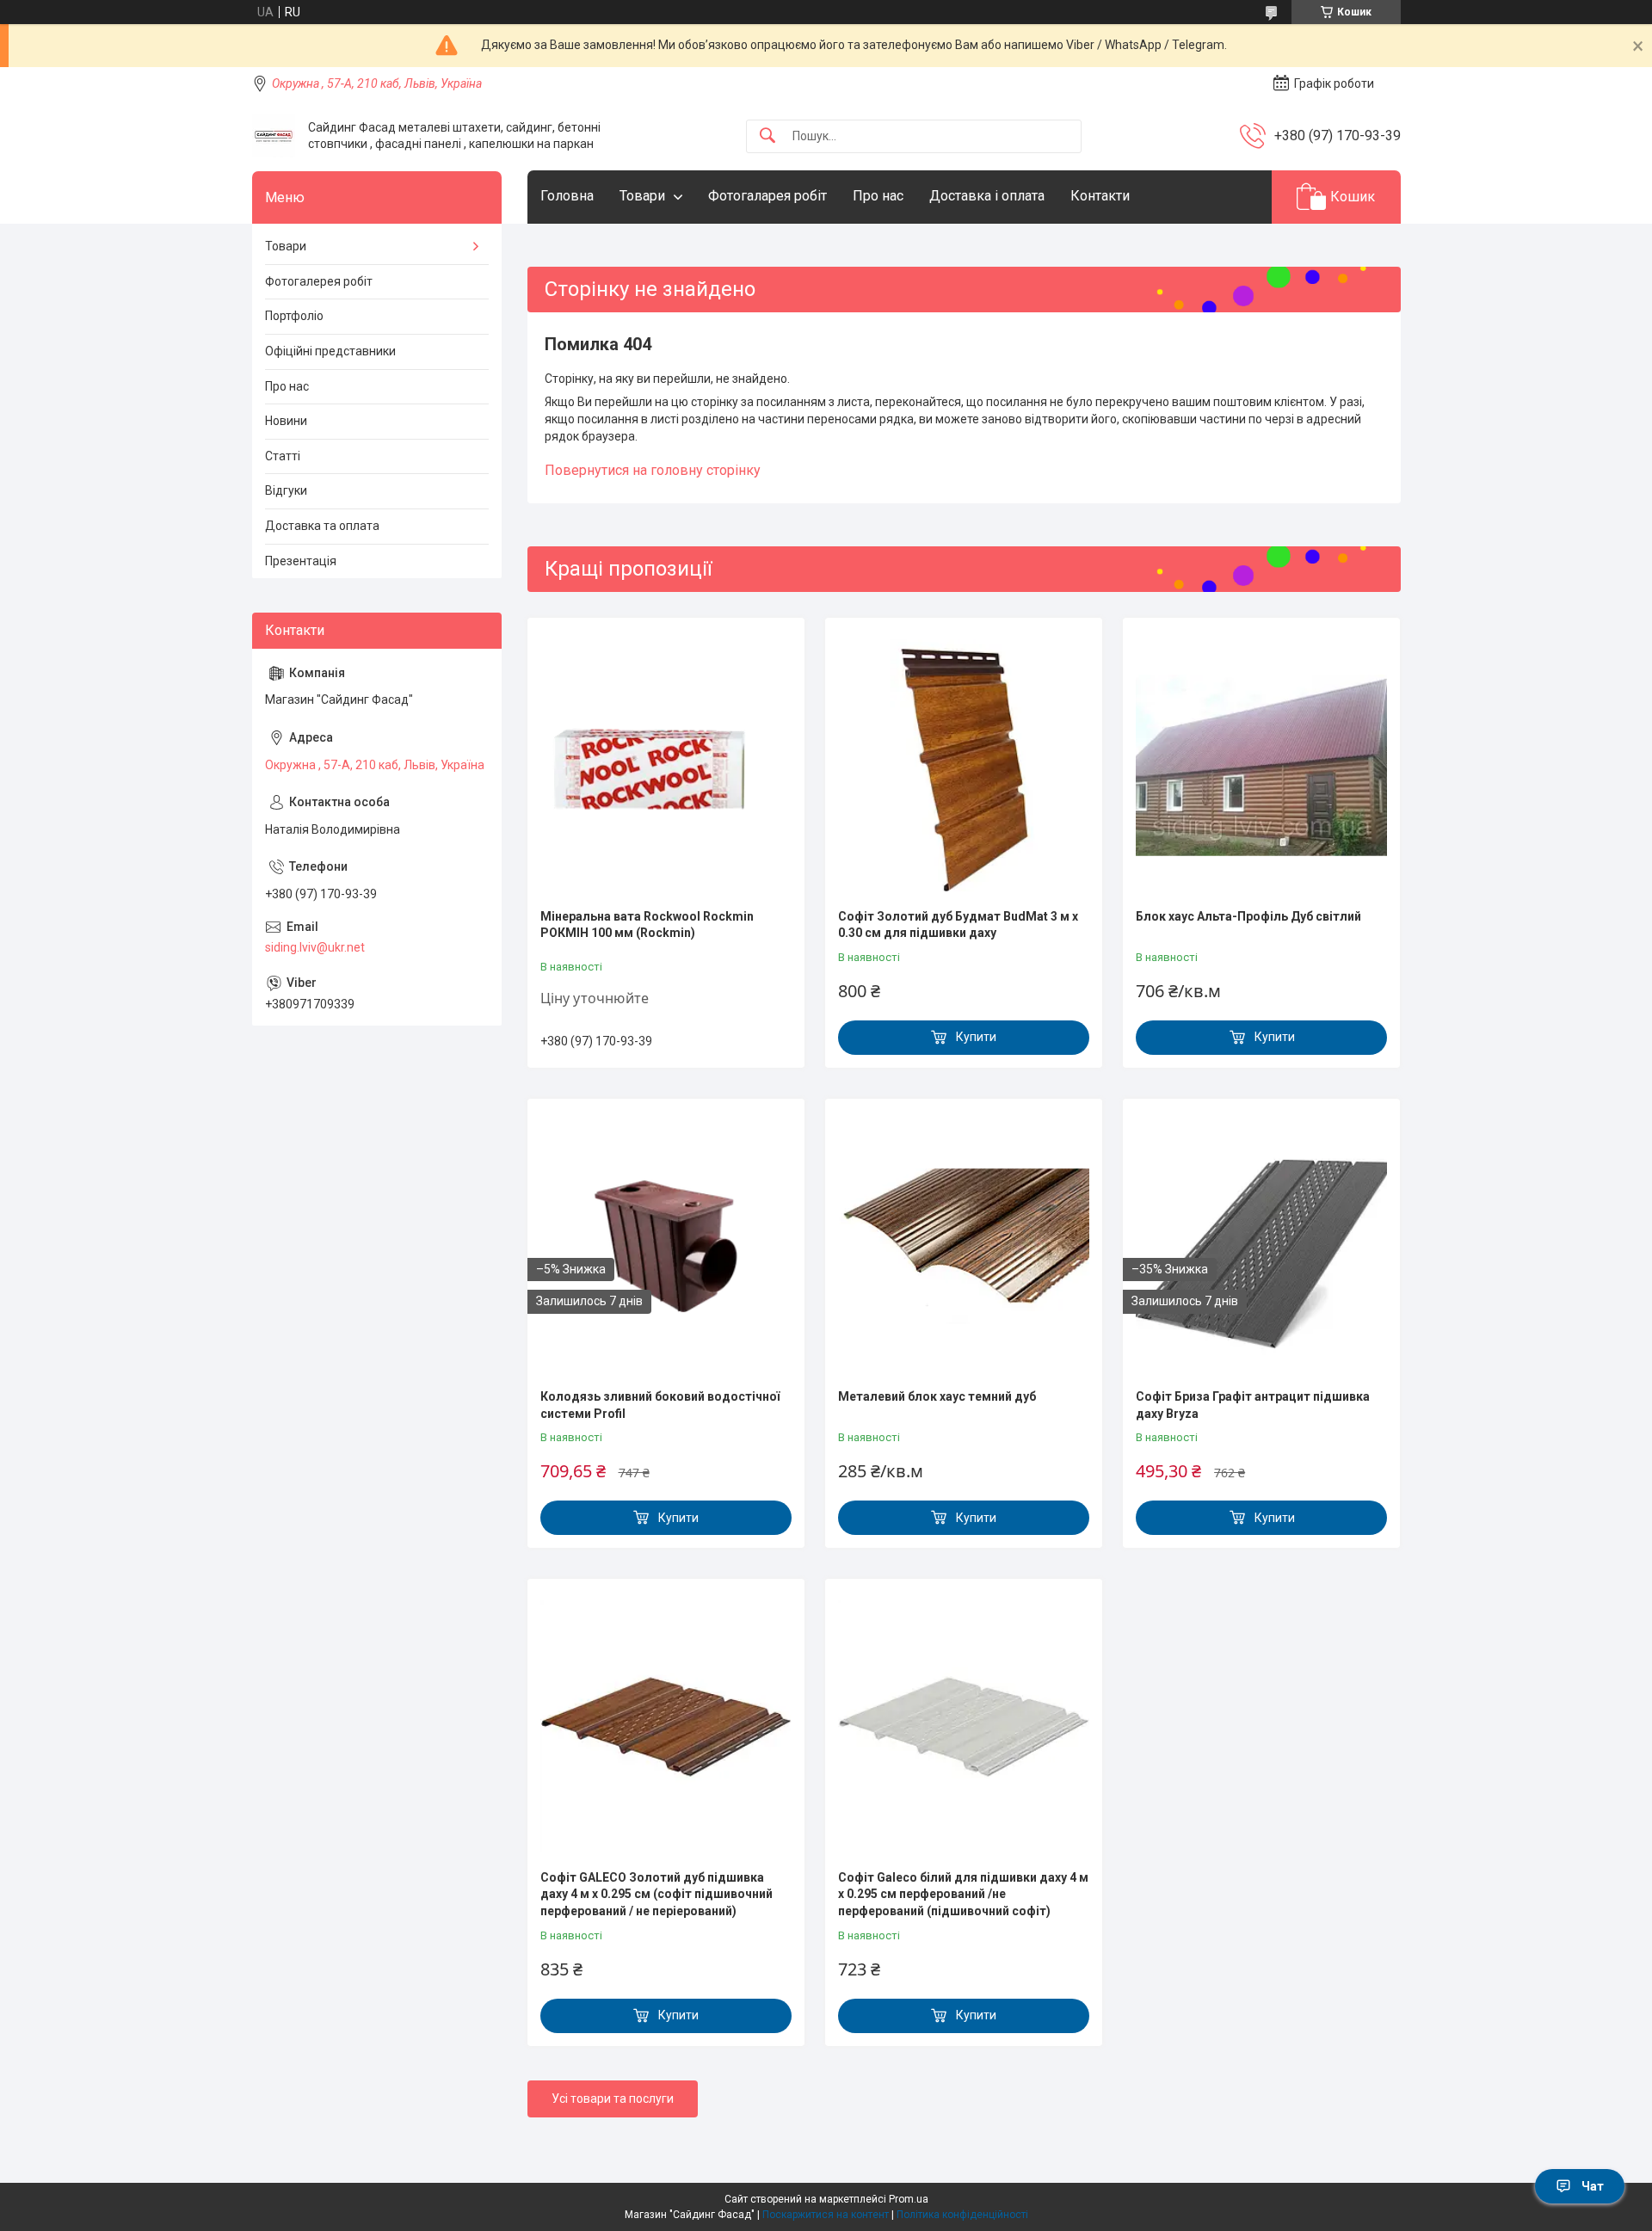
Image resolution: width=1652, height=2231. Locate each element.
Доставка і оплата (987, 196)
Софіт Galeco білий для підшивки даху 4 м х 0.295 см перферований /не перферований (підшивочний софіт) (963, 1894)
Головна (567, 196)
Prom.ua (909, 2199)
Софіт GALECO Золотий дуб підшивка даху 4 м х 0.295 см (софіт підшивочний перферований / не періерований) (656, 1894)
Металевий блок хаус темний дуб (937, 1396)
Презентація (301, 561)
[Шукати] (767, 136)
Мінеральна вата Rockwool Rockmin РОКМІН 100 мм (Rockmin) (647, 925)
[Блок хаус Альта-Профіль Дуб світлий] (1261, 765)
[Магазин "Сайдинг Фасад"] (274, 136)
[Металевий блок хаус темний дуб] (964, 1246)
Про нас (878, 196)
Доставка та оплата (322, 526)
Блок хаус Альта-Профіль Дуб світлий (1248, 916)
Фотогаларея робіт (767, 196)
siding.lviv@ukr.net (315, 947)
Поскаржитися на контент (826, 2215)
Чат (1593, 2186)
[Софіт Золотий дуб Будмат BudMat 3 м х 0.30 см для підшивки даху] (964, 765)
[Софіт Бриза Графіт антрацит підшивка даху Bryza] (1261, 1246)
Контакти (1100, 196)
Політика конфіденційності (962, 2215)
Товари (642, 196)
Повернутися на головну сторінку (653, 470)
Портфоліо (294, 316)
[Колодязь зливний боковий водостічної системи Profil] (666, 1246)
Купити (976, 1037)
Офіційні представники (330, 351)
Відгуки (286, 490)
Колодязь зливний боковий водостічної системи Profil (660, 1405)
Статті (283, 456)
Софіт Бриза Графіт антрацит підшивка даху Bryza (1253, 1405)
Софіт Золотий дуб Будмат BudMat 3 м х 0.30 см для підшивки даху (958, 925)
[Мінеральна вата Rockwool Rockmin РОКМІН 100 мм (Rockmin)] (666, 765)
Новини (286, 421)
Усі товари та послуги (613, 2098)
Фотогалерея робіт (319, 281)
